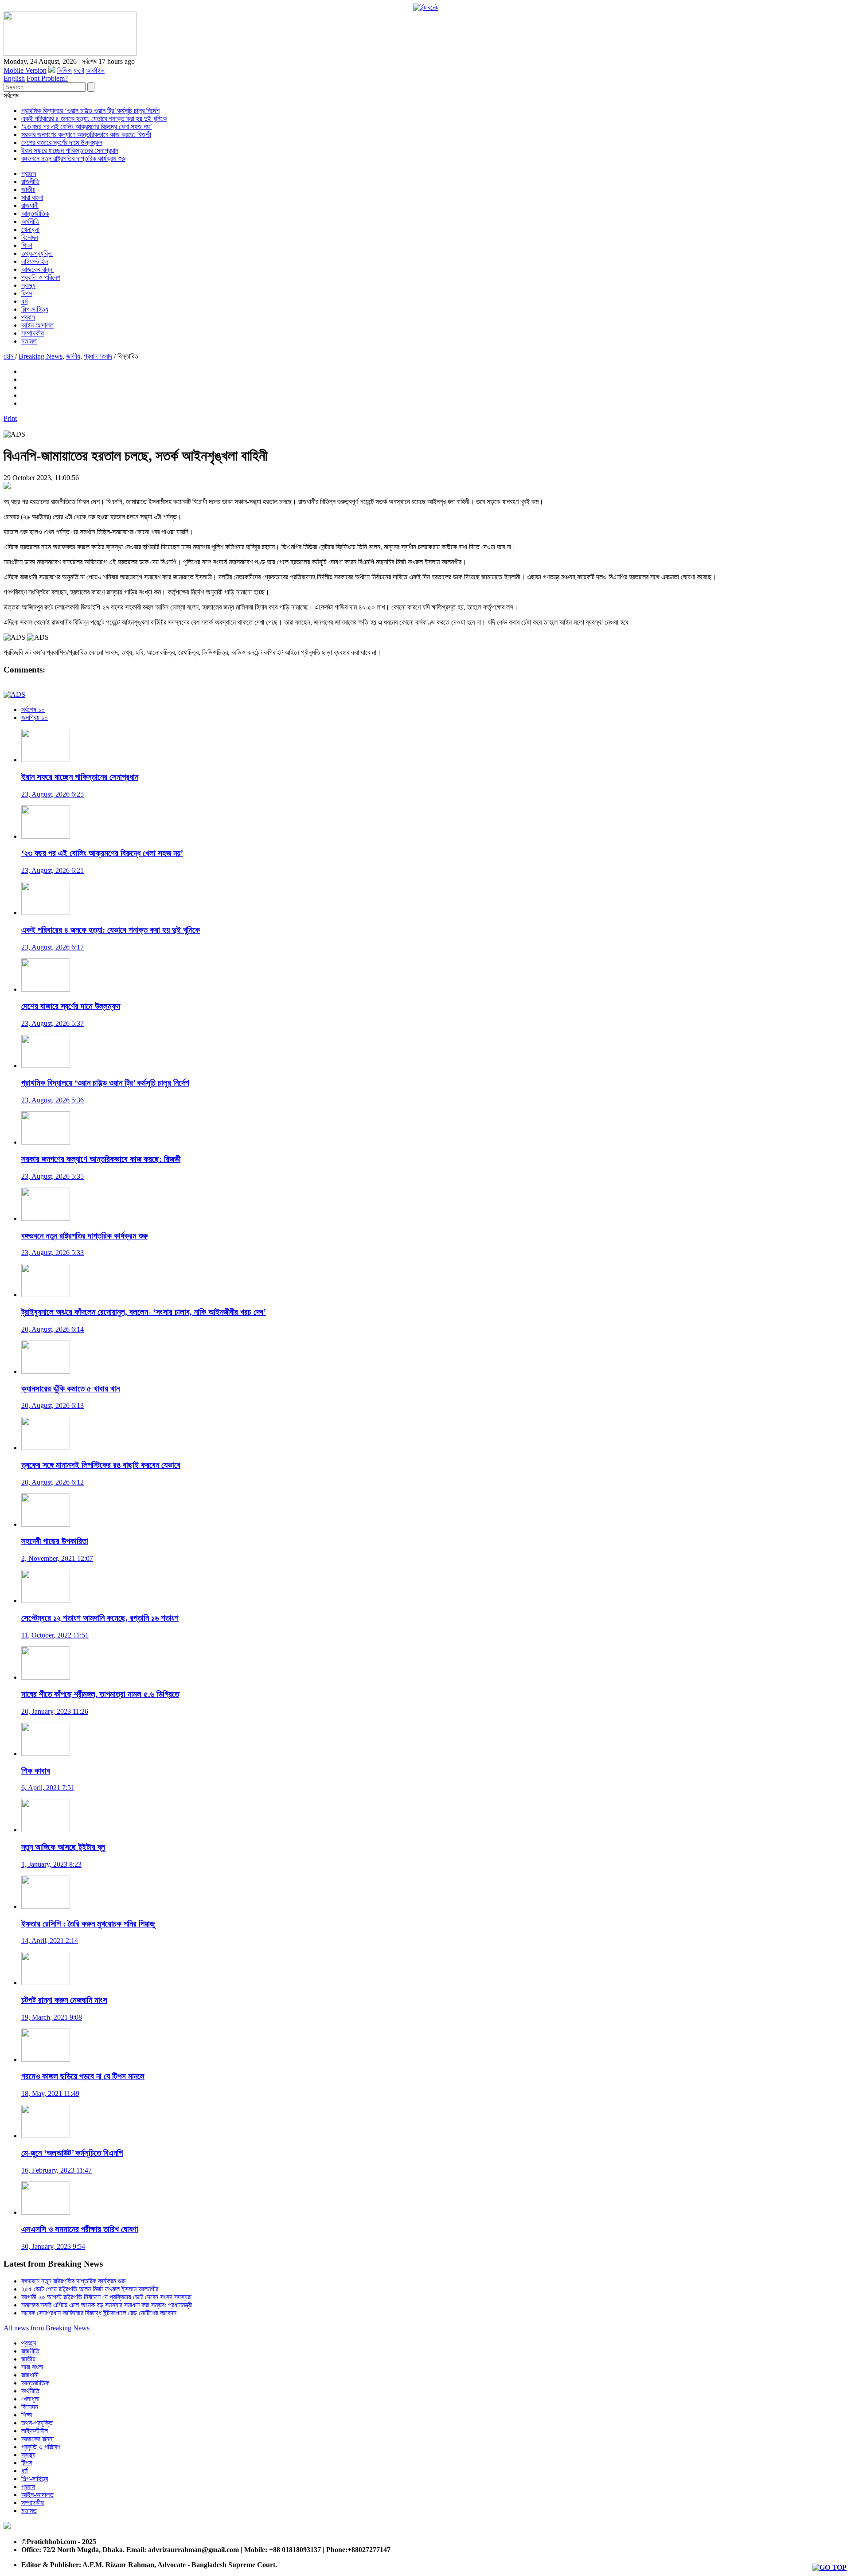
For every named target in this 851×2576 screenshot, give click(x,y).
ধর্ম (24, 301)
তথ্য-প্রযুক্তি (37, 253)
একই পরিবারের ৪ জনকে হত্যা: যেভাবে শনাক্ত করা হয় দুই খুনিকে (94, 119)
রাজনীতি (30, 182)
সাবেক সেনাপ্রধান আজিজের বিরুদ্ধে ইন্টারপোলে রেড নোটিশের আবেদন (99, 2313)
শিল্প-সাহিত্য (35, 309)
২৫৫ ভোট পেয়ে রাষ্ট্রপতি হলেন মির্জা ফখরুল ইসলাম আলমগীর (90, 2289)
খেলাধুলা (30, 229)
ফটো (79, 70)
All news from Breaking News (47, 2328)
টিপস (27, 293)
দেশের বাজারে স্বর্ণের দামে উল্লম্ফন (62, 143)
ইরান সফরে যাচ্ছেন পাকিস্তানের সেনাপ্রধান (70, 150)
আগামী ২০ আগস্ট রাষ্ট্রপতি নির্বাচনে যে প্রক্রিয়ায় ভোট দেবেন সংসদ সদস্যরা (106, 2297)
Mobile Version (25, 70)
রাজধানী (30, 205)
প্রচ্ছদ (29, 174)
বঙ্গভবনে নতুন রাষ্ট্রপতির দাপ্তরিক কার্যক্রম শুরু (73, 158)
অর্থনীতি (30, 221)
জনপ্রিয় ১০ (35, 717)
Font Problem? (47, 78)
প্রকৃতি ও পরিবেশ (41, 277)
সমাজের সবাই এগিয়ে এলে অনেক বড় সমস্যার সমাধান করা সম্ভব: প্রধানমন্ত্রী (107, 2305)
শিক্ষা (27, 245)
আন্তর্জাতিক (35, 213)
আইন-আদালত (37, 325)
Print (10, 418)
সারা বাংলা (32, 197)
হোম (9, 356)
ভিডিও (64, 70)
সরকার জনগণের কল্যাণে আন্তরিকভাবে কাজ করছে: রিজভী (86, 135)
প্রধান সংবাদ (98, 356)
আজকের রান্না (37, 269)
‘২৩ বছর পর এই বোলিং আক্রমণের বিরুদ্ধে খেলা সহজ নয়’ (87, 127)
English (14, 78)
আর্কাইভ (95, 70)
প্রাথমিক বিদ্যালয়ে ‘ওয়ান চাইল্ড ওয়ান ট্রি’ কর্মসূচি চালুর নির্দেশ (90, 111)
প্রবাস (28, 317)
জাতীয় (28, 190)
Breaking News (41, 356)
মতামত (29, 341)
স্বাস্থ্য (28, 285)
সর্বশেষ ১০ (33, 709)
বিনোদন (30, 237)
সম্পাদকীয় (33, 333)
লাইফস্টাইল (35, 261)
